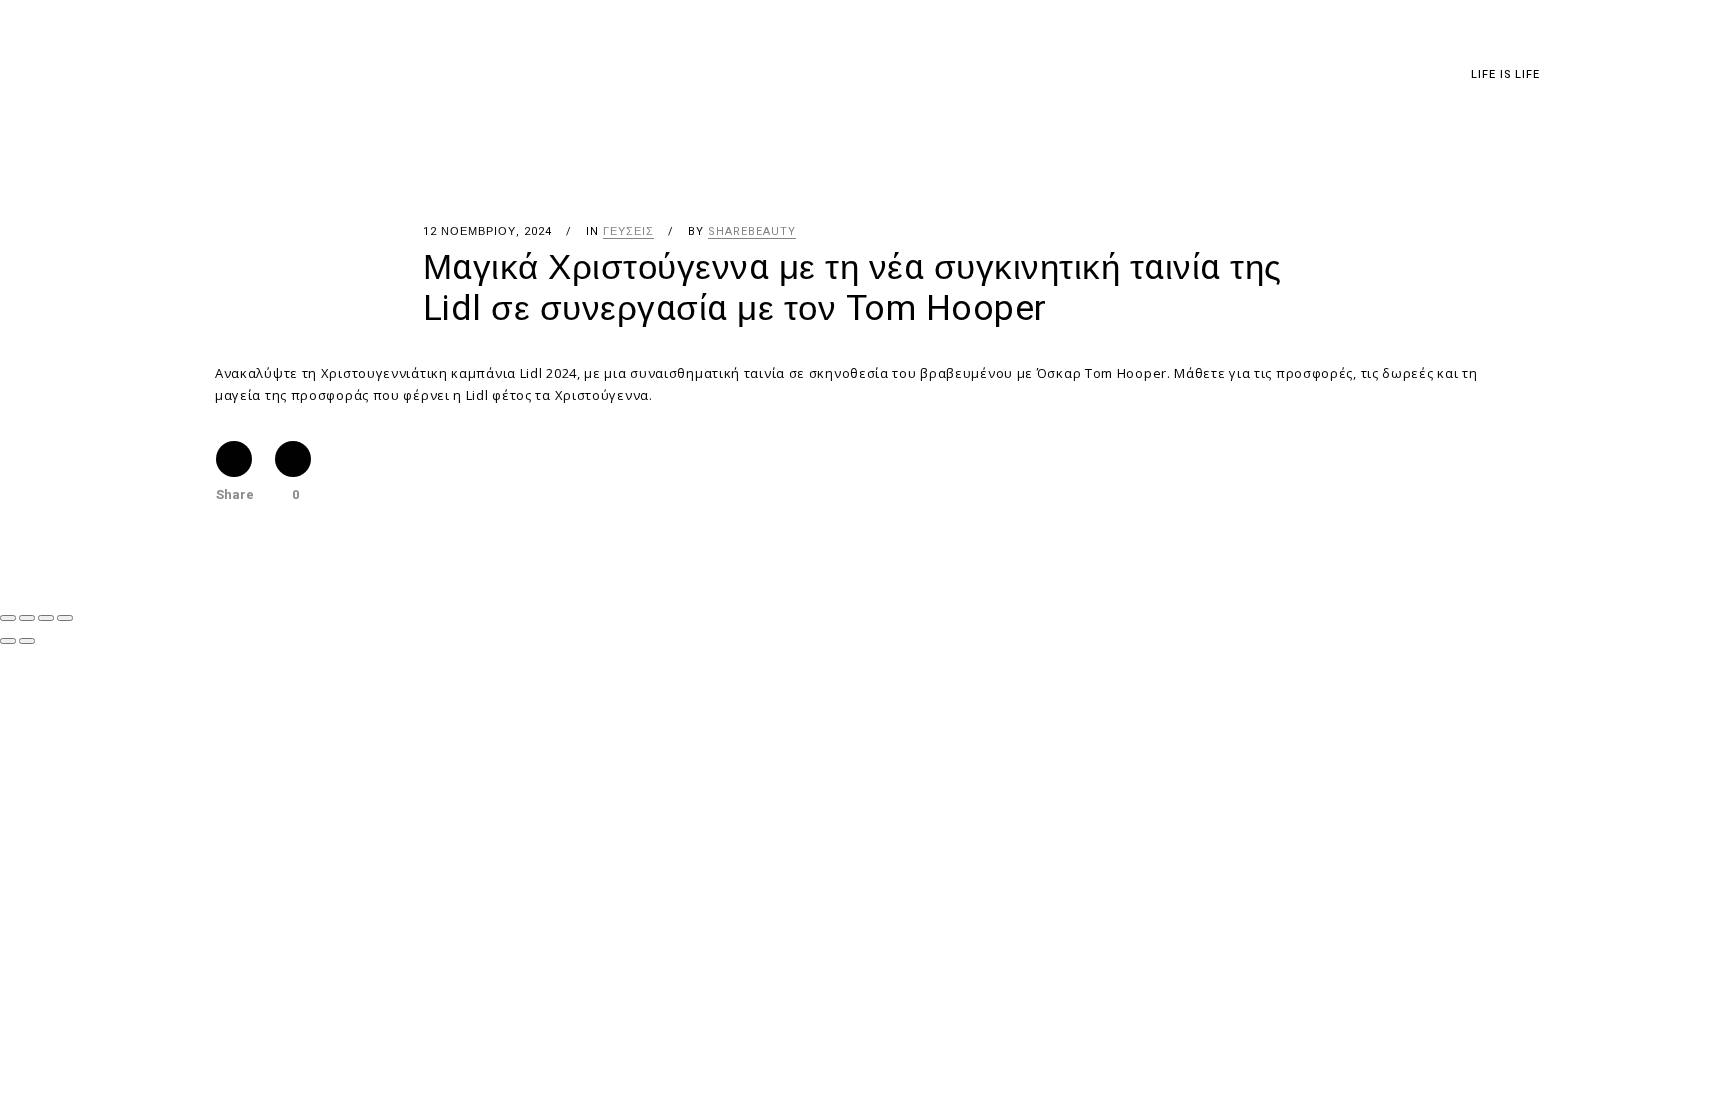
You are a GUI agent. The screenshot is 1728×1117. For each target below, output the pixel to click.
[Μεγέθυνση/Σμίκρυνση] (8, 618)
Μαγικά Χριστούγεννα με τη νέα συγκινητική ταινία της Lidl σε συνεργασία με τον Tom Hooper (852, 288)
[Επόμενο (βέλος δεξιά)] (27, 641)
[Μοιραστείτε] (46, 618)
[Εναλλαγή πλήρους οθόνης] (27, 618)
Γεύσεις (628, 231)
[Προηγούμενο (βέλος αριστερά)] (8, 641)
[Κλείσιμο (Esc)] (65, 618)
